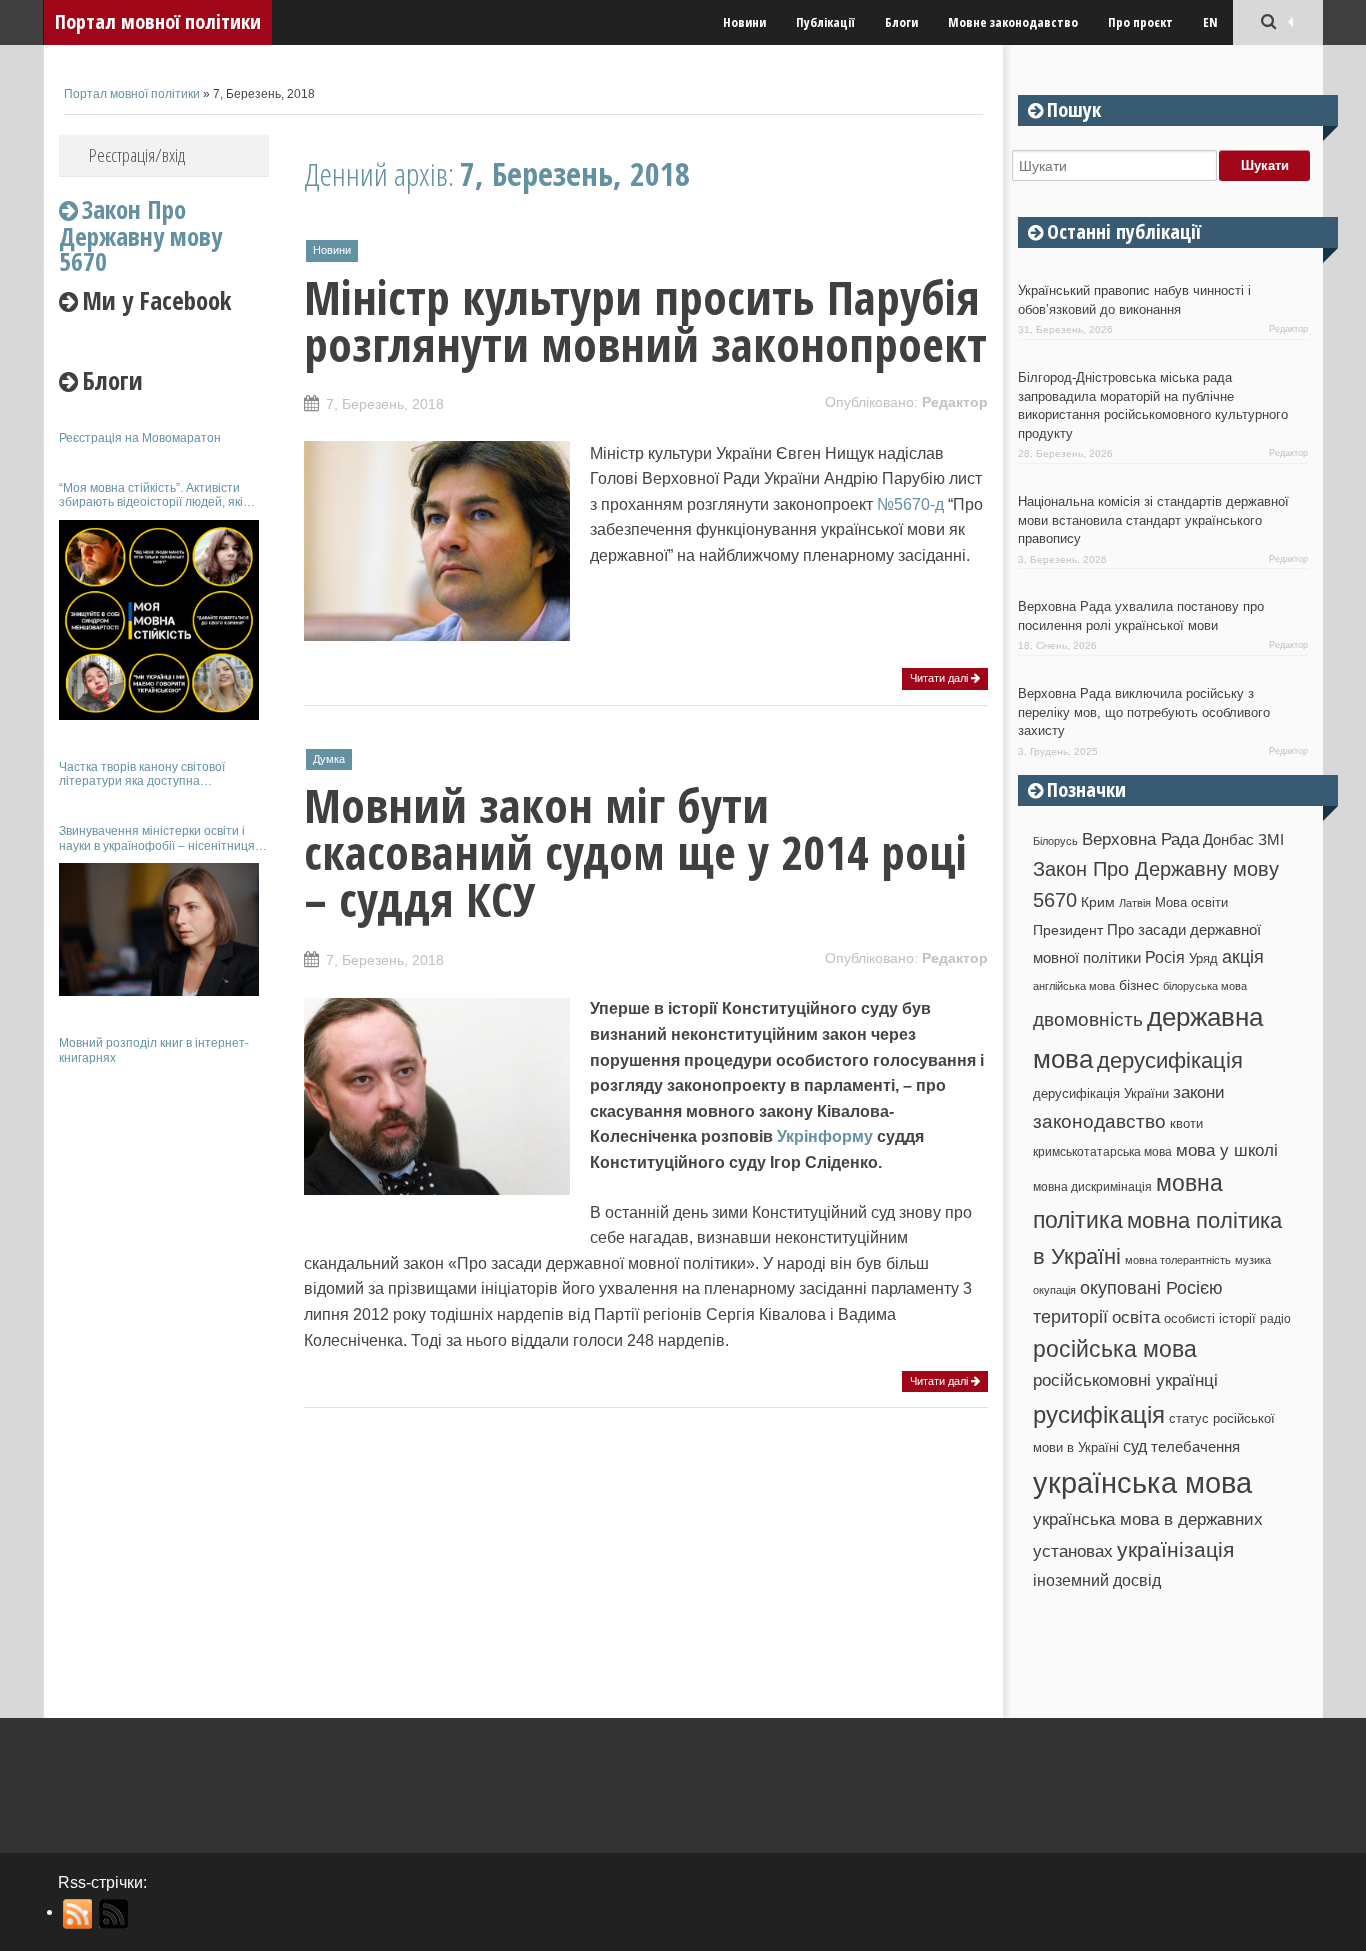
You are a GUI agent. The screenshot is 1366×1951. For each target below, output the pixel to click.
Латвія (1135, 903)
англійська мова (1074, 986)
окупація (1054, 1290)
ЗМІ (1271, 840)
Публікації (825, 22)
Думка (329, 759)
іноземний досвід (1097, 1580)
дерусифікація (1170, 1060)
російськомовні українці (1125, 1380)
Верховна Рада (1140, 839)
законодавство (1099, 1121)
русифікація (1099, 1414)
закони (1199, 1092)
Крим (1098, 902)
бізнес (1139, 985)
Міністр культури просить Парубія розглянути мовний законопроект (645, 320)
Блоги (901, 22)
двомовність (1088, 1019)
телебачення (1195, 1447)
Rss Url (78, 1914)
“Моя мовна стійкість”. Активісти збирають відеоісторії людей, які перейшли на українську (151, 495)
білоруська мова (1205, 986)
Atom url (114, 1914)
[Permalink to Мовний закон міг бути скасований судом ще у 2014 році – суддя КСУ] (437, 1185)
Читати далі (940, 678)
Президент (1068, 930)
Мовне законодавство (1013, 22)
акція (1243, 957)
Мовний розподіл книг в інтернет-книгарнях (154, 1050)
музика (1253, 1260)
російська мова (1115, 1349)
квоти (1186, 1123)
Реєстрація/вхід (137, 155)
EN (1210, 22)
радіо (1275, 1319)
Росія (1165, 957)
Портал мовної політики (158, 21)
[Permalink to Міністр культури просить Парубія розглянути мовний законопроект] (437, 630)
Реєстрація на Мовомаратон (140, 438)
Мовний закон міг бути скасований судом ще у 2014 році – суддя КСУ (635, 852)
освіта (1136, 1317)
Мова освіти (1191, 902)
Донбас (1228, 840)
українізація (1175, 1549)
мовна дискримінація (1092, 1186)
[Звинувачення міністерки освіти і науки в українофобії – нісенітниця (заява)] (159, 929)
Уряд (1203, 958)
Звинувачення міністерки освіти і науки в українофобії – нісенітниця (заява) (157, 838)
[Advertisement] (164, 1378)
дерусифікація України (1101, 1093)
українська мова (1142, 1482)
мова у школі (1227, 1150)
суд (1135, 1446)
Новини (744, 22)
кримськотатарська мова (1102, 1151)
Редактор (955, 402)
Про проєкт (1140, 22)
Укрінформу (825, 1136)
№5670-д (910, 504)
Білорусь (1055, 841)
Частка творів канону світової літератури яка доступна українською (142, 774)
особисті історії (1210, 1318)
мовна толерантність (1178, 1260)
